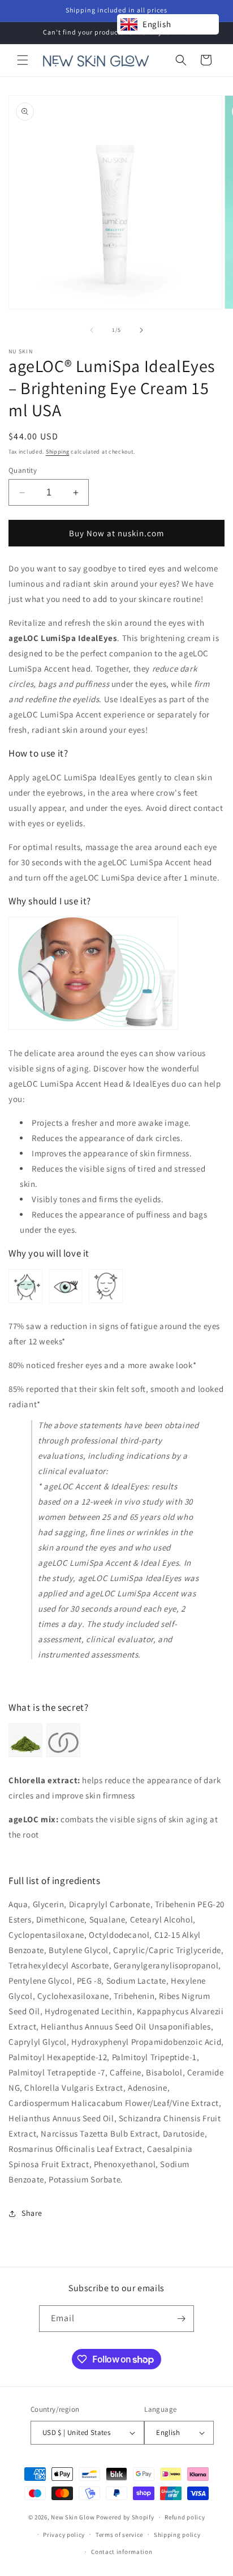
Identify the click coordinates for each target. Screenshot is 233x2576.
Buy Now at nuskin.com (116, 533)
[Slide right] (141, 330)
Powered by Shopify (125, 2517)
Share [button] (32, 2213)
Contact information (122, 2552)
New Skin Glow (73, 2517)
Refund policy (185, 2517)
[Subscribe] (181, 2319)
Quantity (23, 470)
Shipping (58, 452)
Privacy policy (64, 2535)
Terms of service (119, 2535)
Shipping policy (177, 2535)
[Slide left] (92, 330)
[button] (23, 60)
